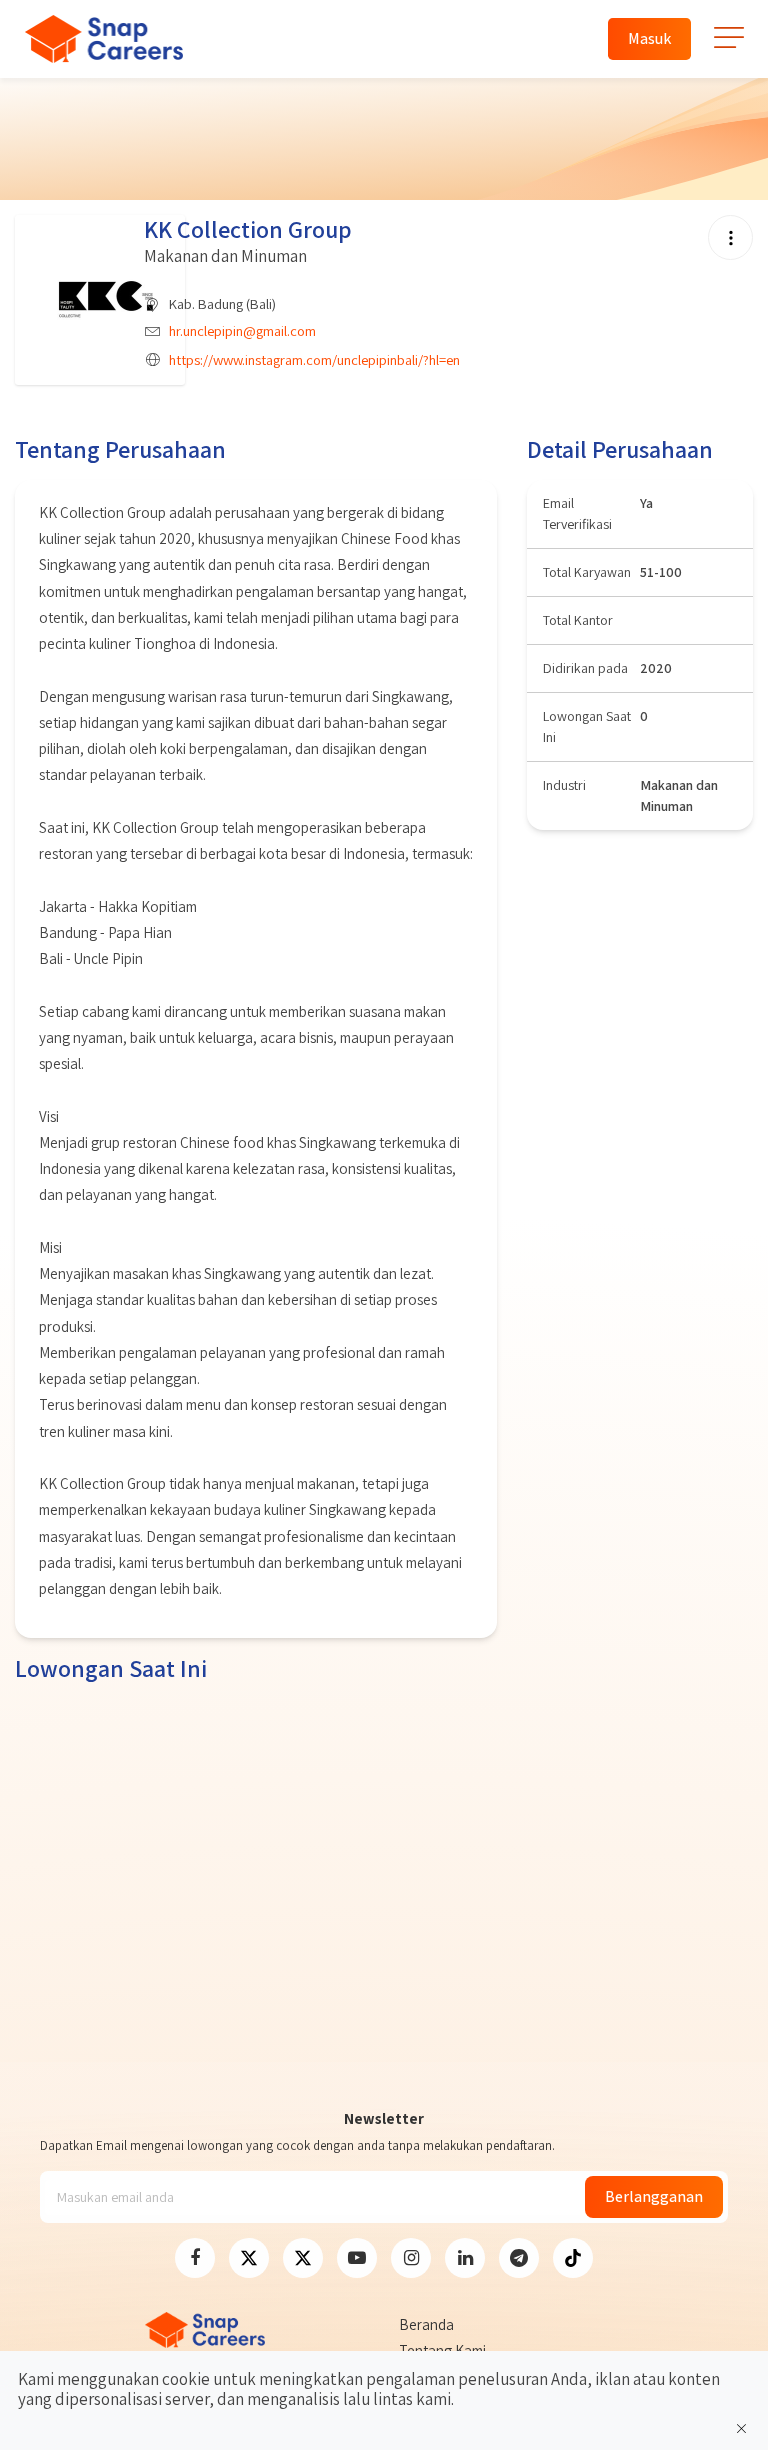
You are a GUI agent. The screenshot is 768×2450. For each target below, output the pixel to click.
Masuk (649, 38)
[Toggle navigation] (729, 46)
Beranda (426, 2324)
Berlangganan (654, 2196)
